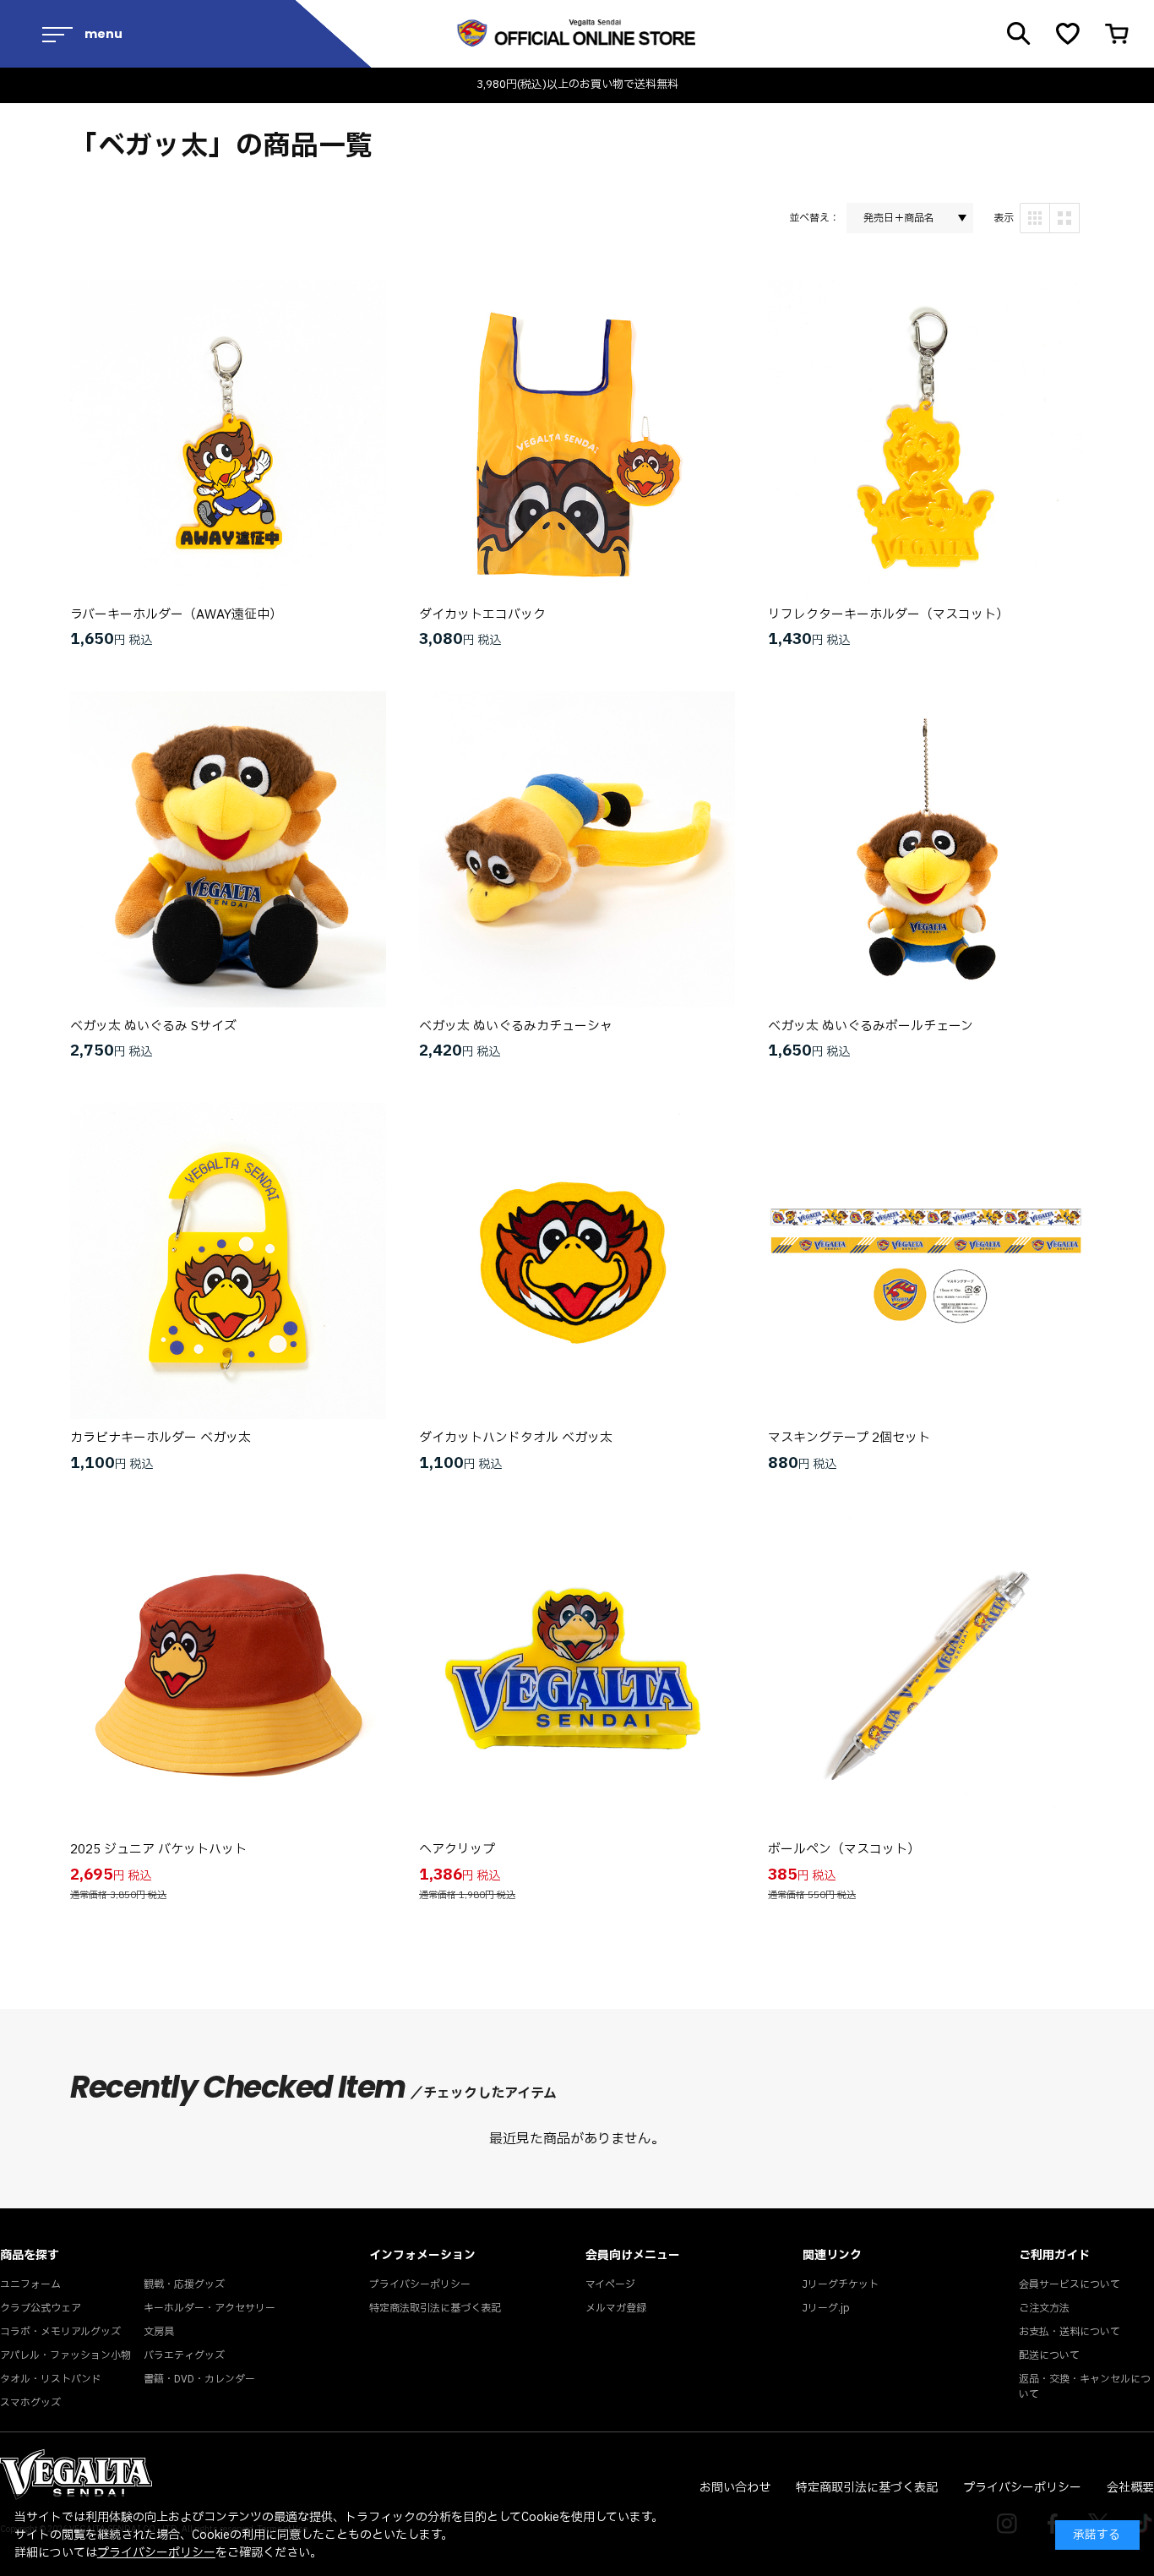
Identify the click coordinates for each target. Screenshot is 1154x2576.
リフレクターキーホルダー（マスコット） (888, 615)
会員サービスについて (1070, 2284)
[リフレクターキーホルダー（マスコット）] (926, 438)
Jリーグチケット (841, 2284)
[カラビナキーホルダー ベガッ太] (228, 1261)
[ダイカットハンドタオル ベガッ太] (577, 1261)
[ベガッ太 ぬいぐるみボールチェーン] (926, 849)
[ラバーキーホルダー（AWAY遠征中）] (228, 438)
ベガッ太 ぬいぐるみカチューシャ (516, 1026)
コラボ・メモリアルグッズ (60, 2332)
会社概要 (1130, 2488)
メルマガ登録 (616, 2308)
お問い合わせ (735, 2488)
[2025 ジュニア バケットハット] (228, 1673)
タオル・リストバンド (51, 2379)
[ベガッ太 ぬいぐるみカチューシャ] (577, 849)
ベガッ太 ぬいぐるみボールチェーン (871, 1026)
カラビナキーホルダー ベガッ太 (161, 1438)
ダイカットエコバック (482, 615)
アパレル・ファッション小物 (65, 2355)
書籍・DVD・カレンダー (199, 2379)
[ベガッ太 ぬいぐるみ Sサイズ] (228, 849)
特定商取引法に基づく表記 (867, 2488)
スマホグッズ (30, 2403)
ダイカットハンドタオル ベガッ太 (516, 1438)
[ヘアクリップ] (577, 1673)
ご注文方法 (1044, 2308)
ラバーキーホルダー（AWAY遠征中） (176, 615)
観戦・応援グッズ (184, 2284)
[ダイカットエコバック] (577, 438)
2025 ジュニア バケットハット (158, 1850)
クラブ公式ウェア (41, 2308)
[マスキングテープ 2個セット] (926, 1261)
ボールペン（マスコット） (844, 1850)
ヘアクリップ (457, 1850)
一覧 (1064, 218)
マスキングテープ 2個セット (849, 1438)
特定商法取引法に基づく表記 (435, 2308)
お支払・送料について (1070, 2332)
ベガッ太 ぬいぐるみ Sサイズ (153, 1026)
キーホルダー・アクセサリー (210, 2308)
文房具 (159, 2332)
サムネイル (1035, 218)
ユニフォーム (30, 2284)
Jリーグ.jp (826, 2308)
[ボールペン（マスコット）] (926, 1673)
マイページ (610, 2284)
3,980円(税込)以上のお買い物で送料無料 (577, 85)
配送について (1049, 2355)
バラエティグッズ (184, 2355)
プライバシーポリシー (420, 2284)
